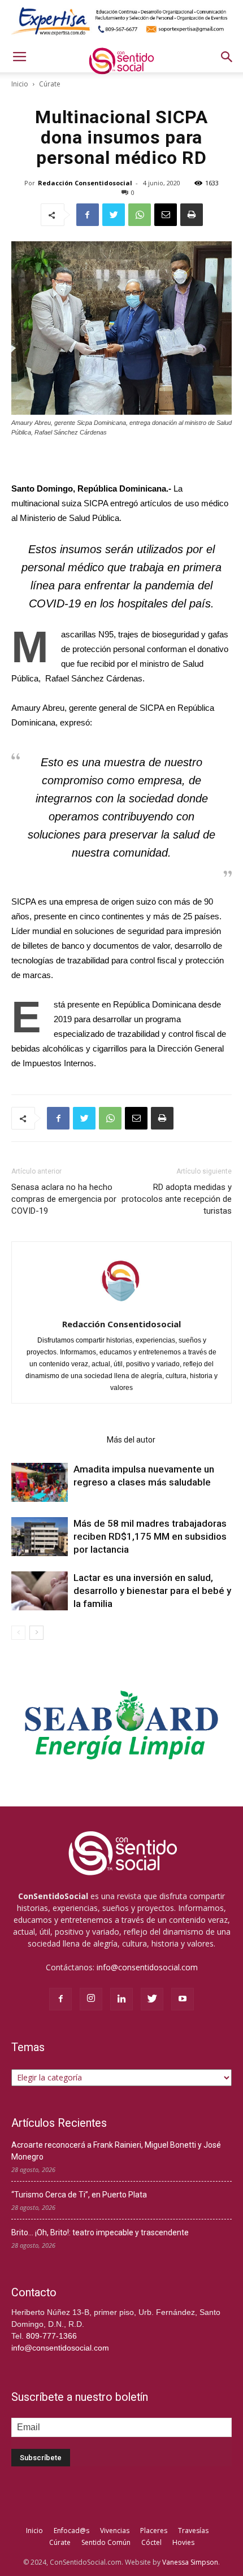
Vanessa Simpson (190, 2562)
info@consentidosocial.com (147, 1967)
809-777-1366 (51, 2336)
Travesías (193, 2531)
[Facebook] (60, 1999)
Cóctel (151, 2542)
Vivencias (115, 2531)
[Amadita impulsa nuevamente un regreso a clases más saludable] (40, 1482)
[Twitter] (152, 1999)
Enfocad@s (71, 2531)
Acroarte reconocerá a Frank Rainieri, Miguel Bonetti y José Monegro (116, 2151)
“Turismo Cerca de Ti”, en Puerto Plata (79, 2195)
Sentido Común (106, 2542)
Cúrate (50, 84)
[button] (227, 57)
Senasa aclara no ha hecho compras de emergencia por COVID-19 (64, 1199)
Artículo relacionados (56, 1440)
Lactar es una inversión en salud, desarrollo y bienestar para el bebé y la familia (152, 1591)
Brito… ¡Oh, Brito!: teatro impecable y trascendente (100, 2232)
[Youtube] (183, 1999)
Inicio (20, 84)
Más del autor (131, 1440)
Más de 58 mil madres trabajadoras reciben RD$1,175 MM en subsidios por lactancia (150, 1536)
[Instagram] (91, 1999)
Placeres (154, 2531)
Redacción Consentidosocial (85, 183)
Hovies (183, 2542)
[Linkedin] (121, 1999)
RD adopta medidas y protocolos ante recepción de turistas (177, 1199)
